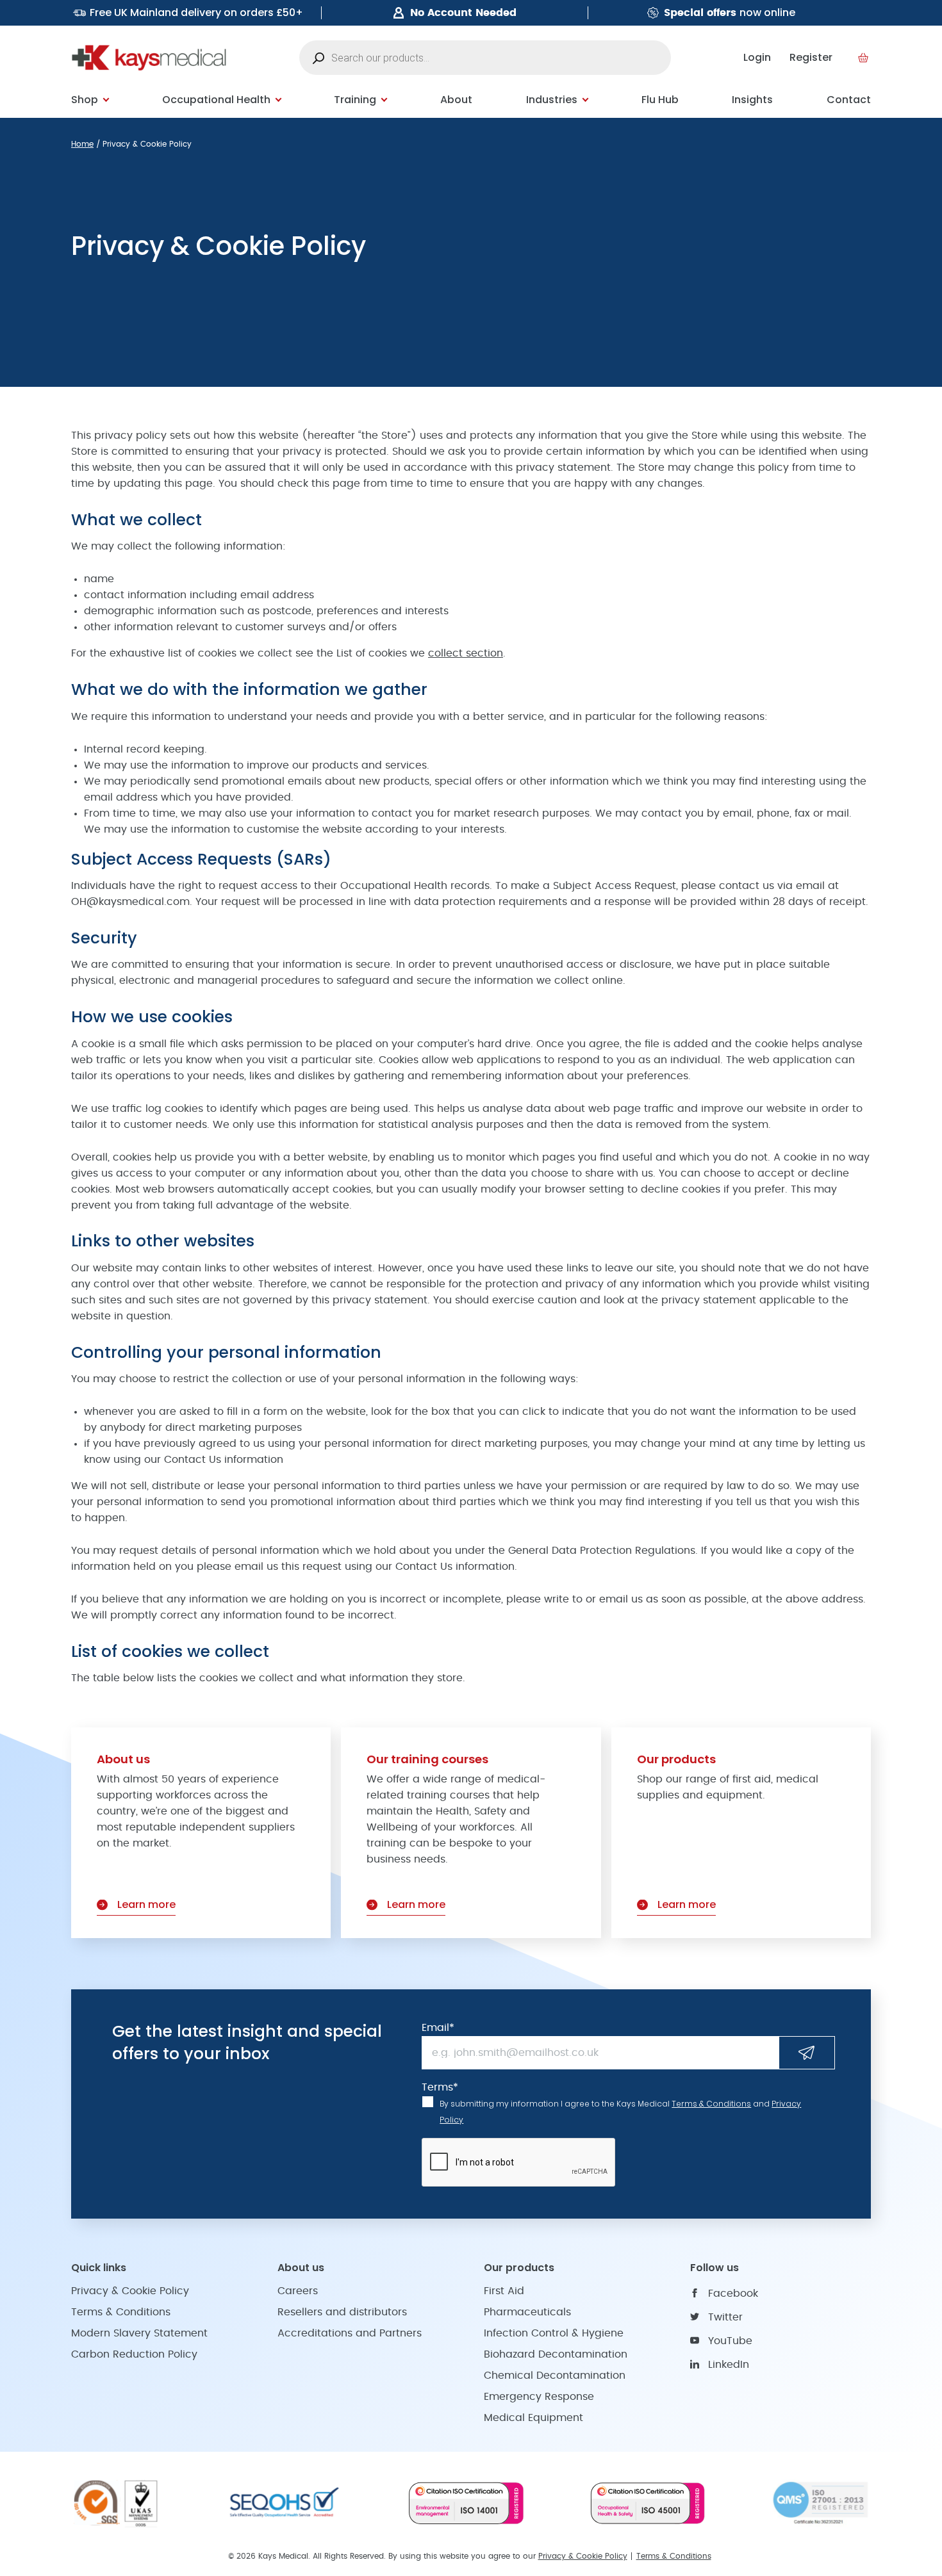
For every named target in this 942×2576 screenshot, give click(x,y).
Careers (298, 2291)
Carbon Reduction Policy (134, 2354)
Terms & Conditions (711, 2104)
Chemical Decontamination (555, 2376)
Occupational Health (216, 100)
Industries (552, 100)
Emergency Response (539, 2397)
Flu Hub (660, 100)
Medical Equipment (533, 2418)
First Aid (504, 2291)
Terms (440, 2087)
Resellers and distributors (342, 2312)
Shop (85, 100)
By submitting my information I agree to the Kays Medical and (620, 2112)
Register (811, 57)
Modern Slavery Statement (139, 2333)
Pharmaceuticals (527, 2312)
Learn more (146, 1904)
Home (82, 144)
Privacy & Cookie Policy (130, 2291)
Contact (849, 100)
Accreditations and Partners (350, 2333)
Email (438, 2028)
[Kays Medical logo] (149, 58)
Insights (752, 100)
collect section (466, 653)
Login (757, 57)
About (456, 100)
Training (355, 100)
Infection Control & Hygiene (554, 2333)
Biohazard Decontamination (556, 2354)
